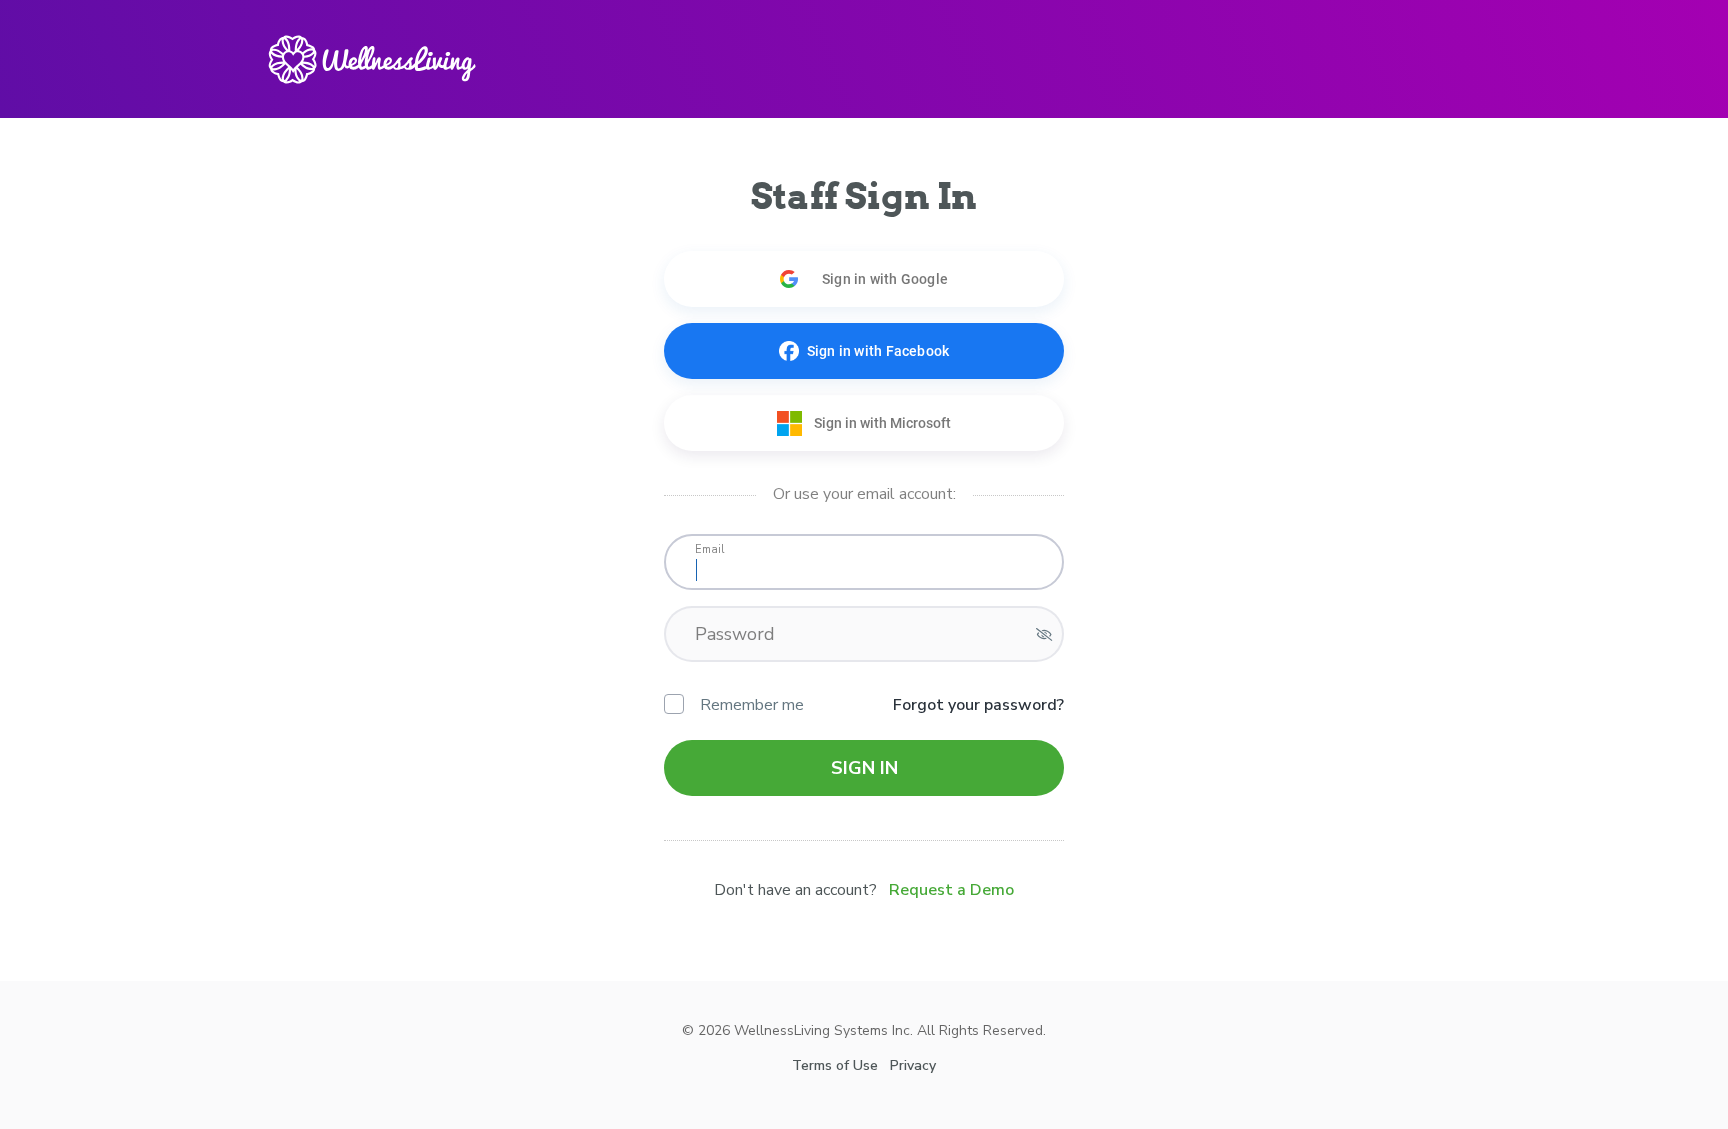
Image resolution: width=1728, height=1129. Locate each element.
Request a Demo (951, 890)
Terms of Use (835, 1065)
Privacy (913, 1065)
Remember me (752, 705)
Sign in (864, 768)
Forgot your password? (978, 705)
